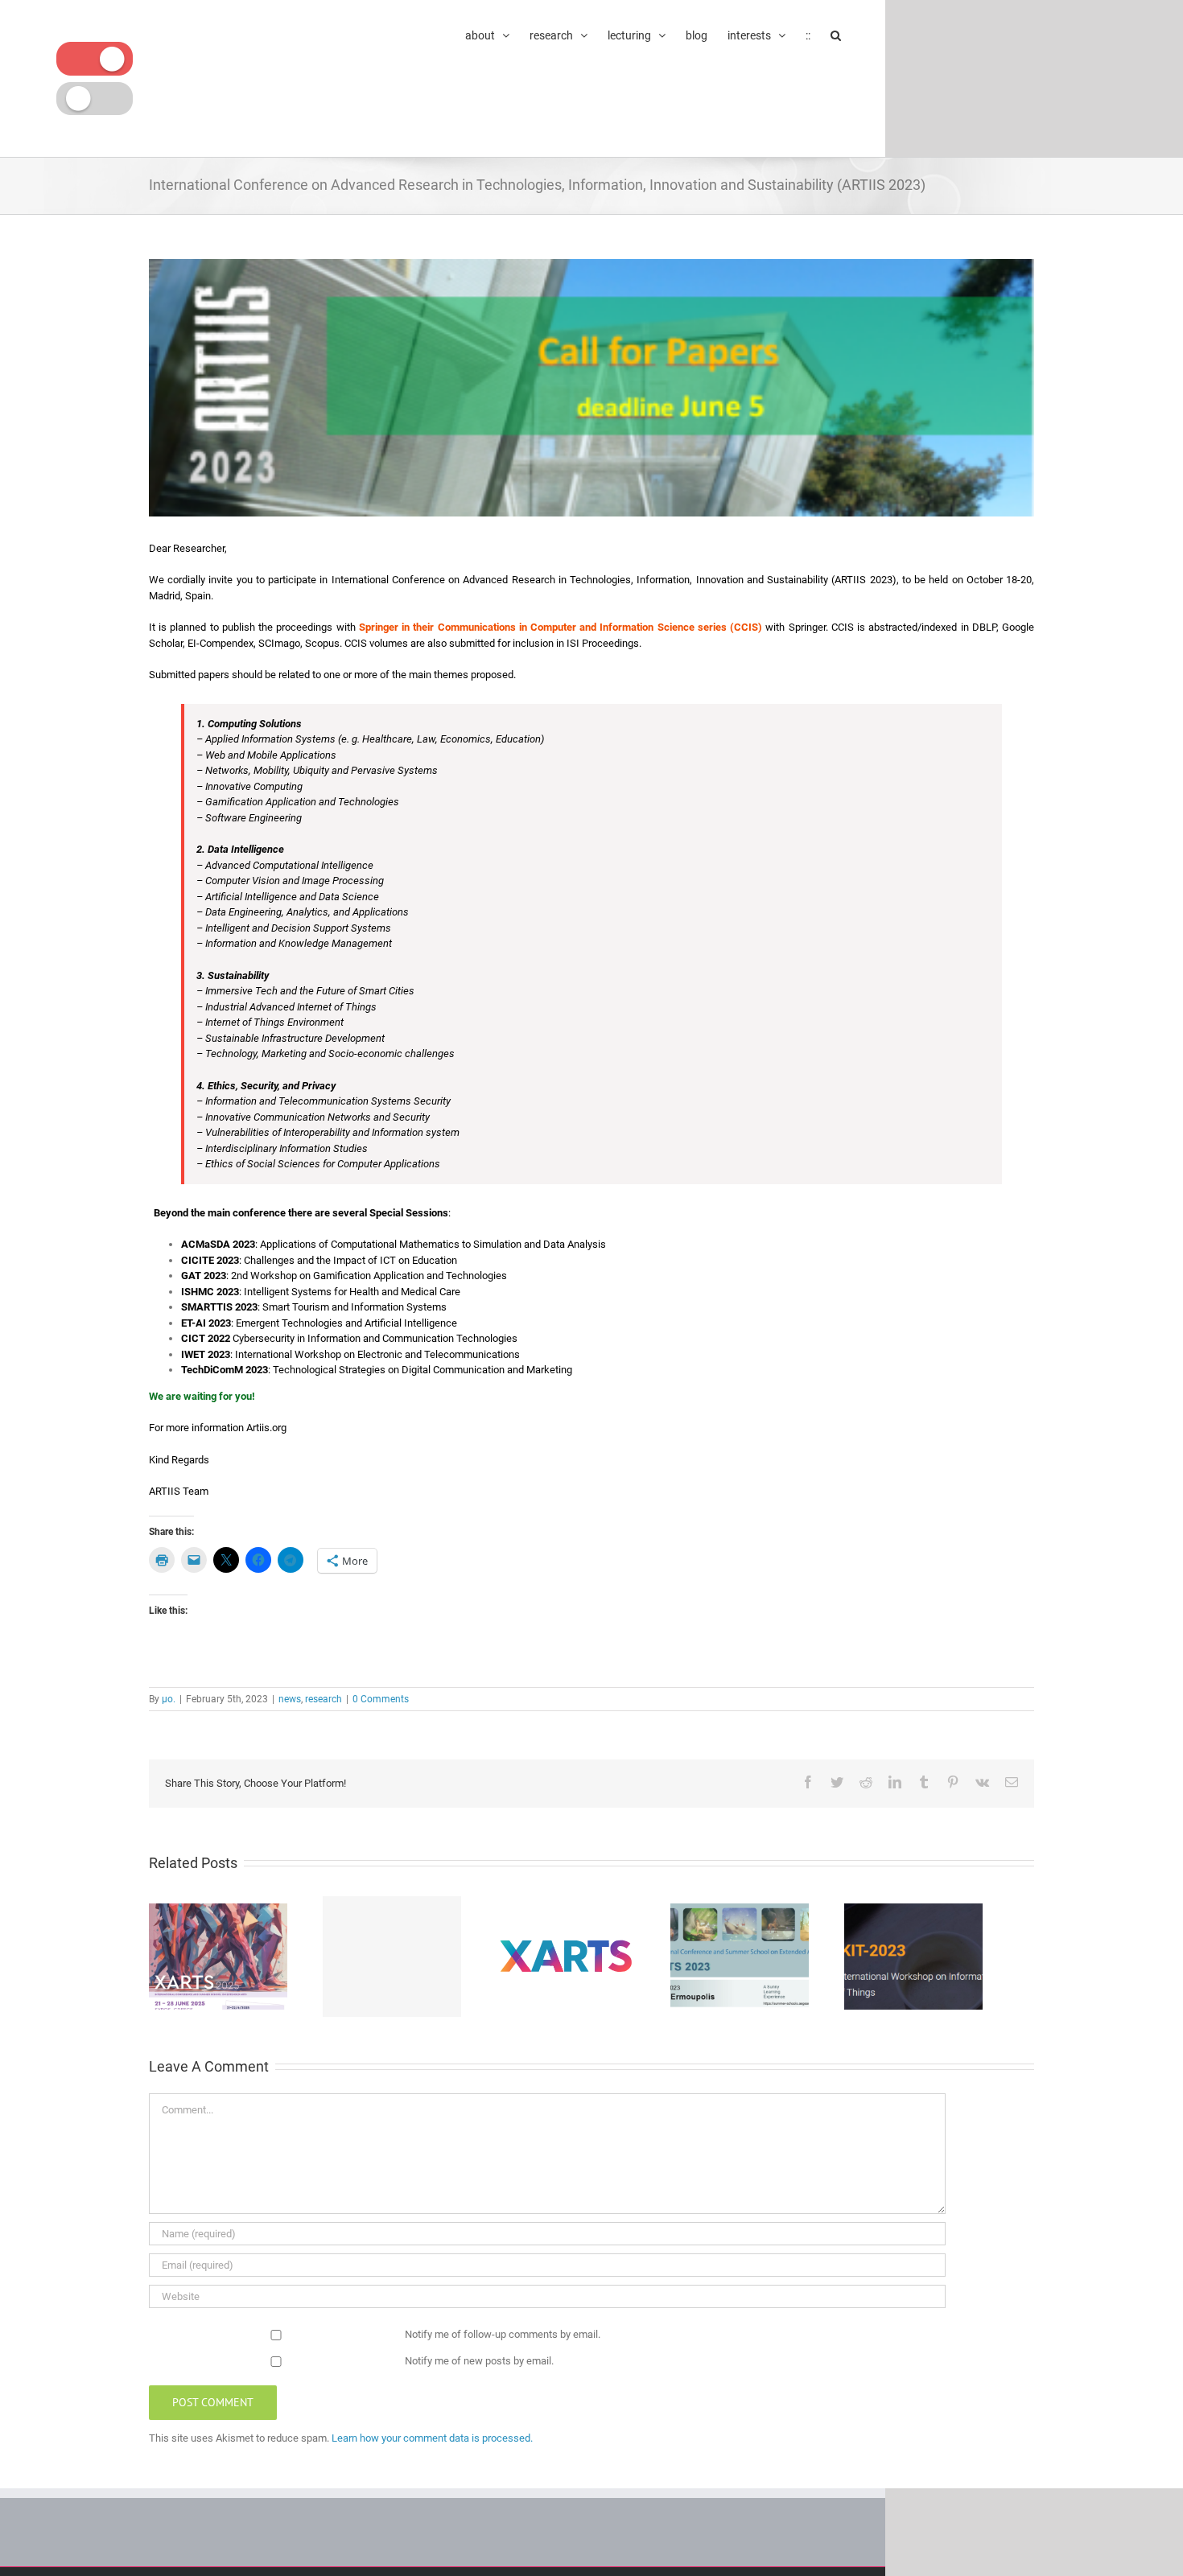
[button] (836, 34)
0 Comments (381, 1699)
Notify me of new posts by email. (479, 2361)
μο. (169, 1699)
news (290, 1699)
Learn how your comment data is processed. (432, 2438)
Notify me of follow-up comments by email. (503, 2334)
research (324, 1699)
